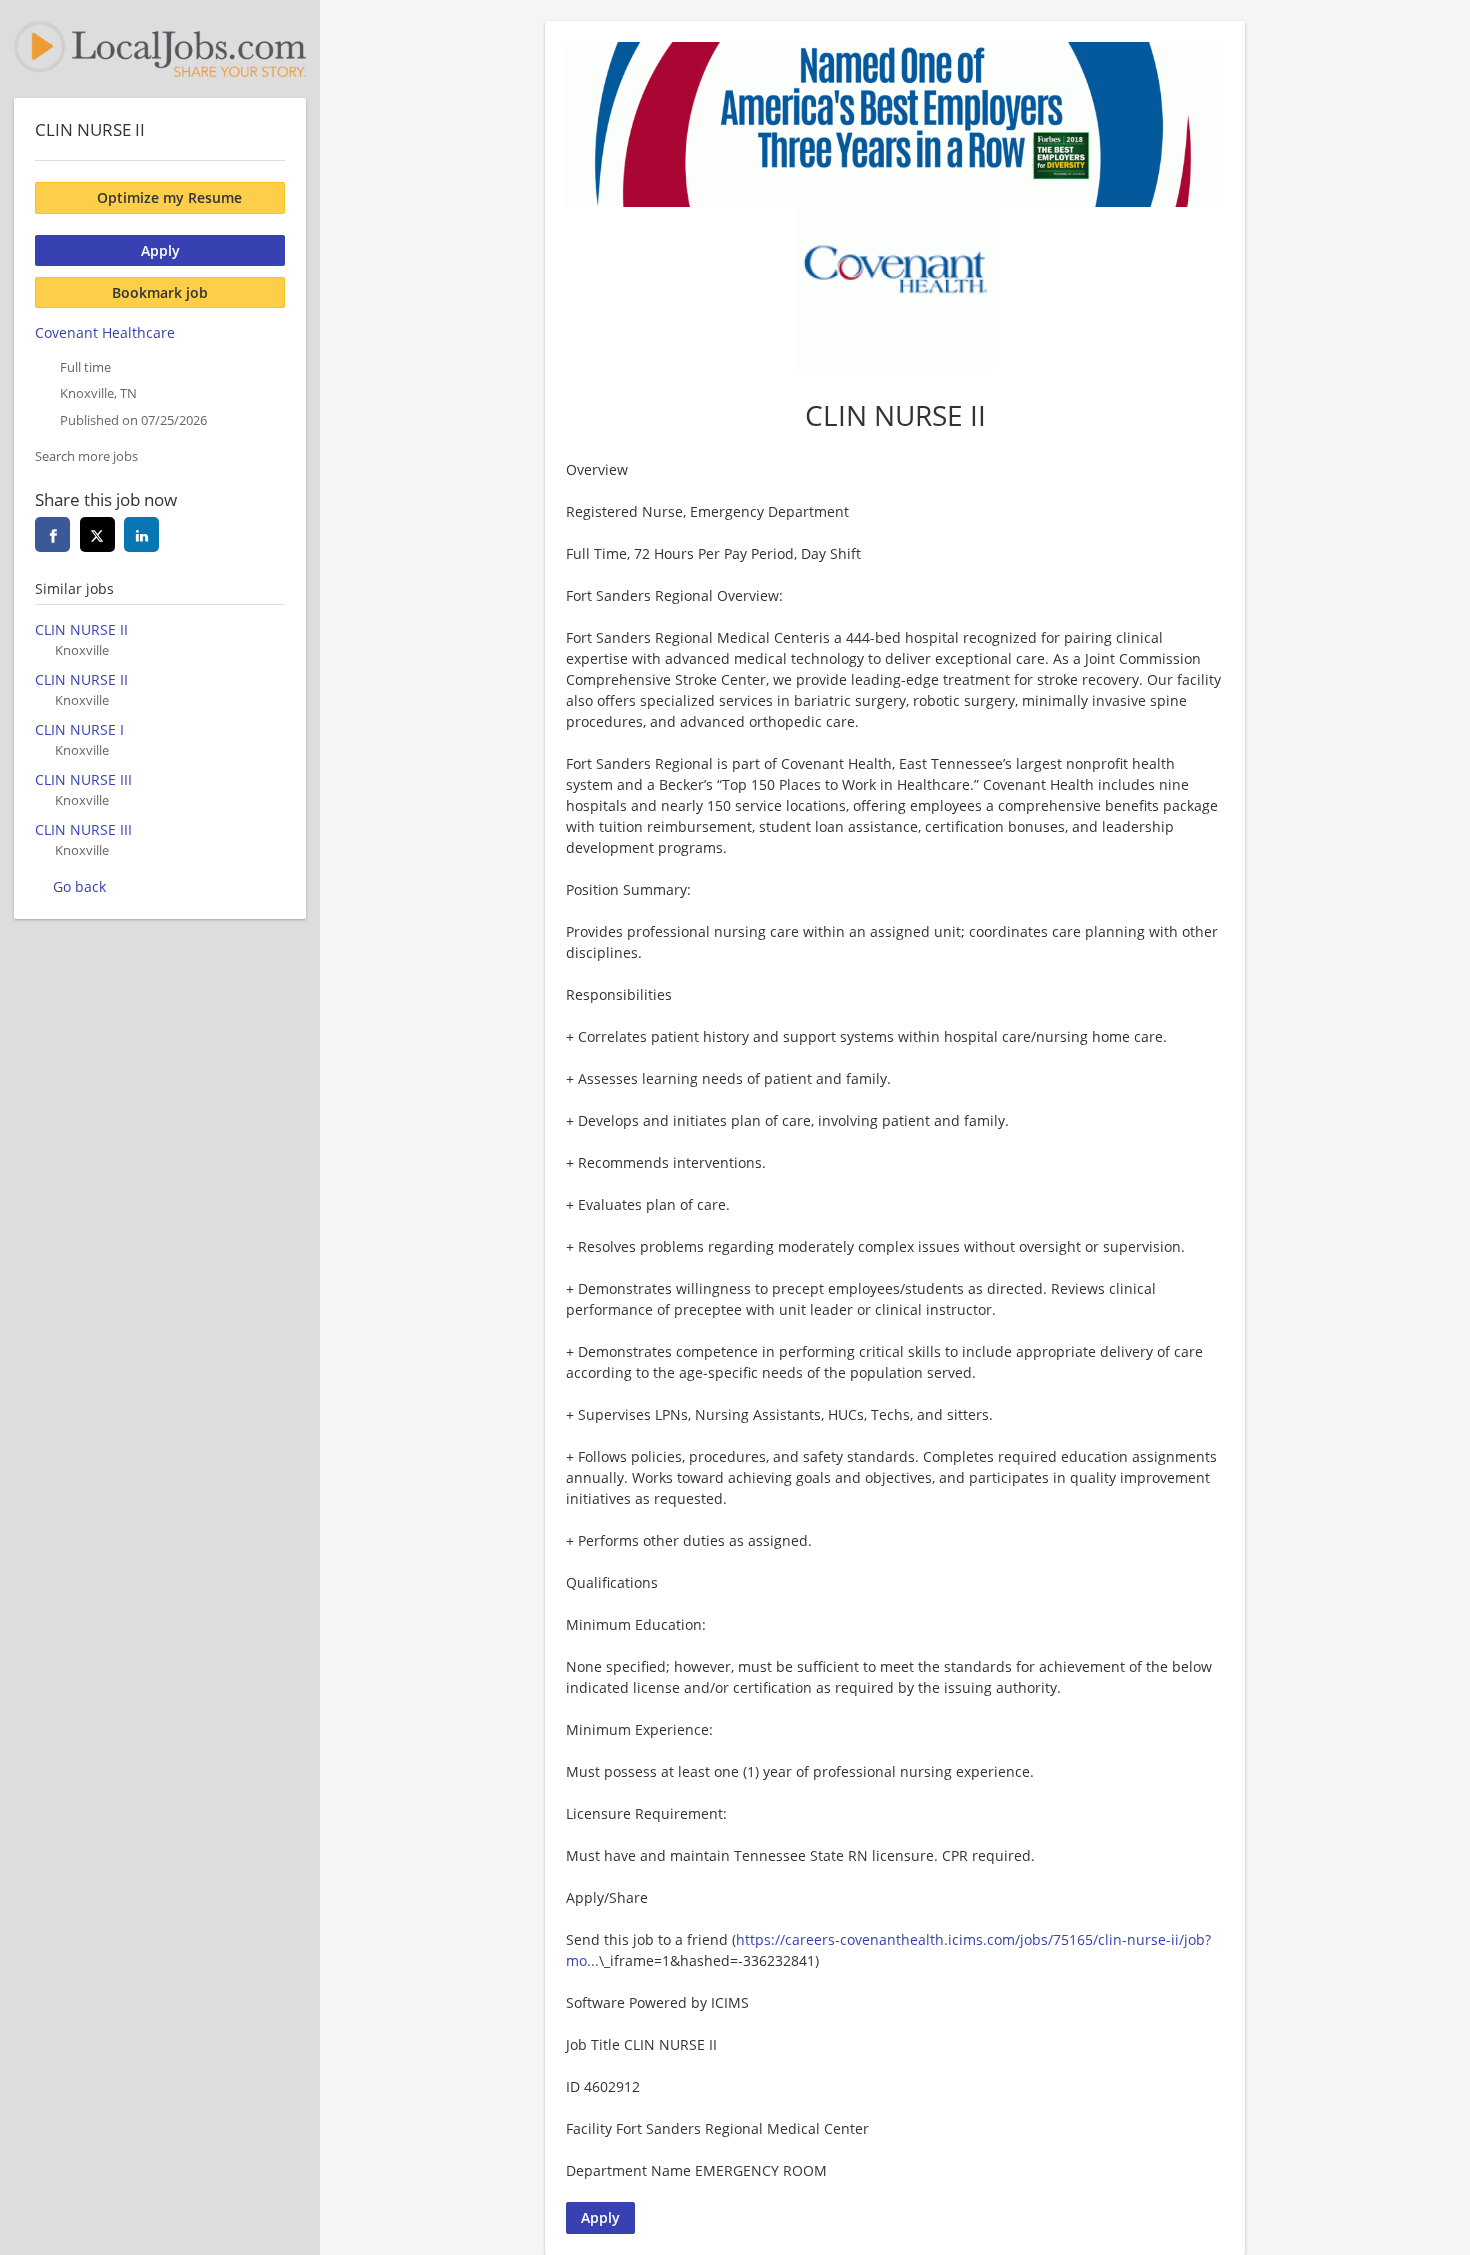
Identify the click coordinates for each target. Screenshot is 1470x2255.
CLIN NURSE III (83, 779)
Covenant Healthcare (105, 332)
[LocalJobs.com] (160, 49)
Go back (79, 886)
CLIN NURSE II (81, 629)
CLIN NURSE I (79, 729)
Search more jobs (86, 456)
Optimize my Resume (169, 197)
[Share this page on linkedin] (141, 534)
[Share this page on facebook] (52, 534)
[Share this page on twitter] (97, 534)
